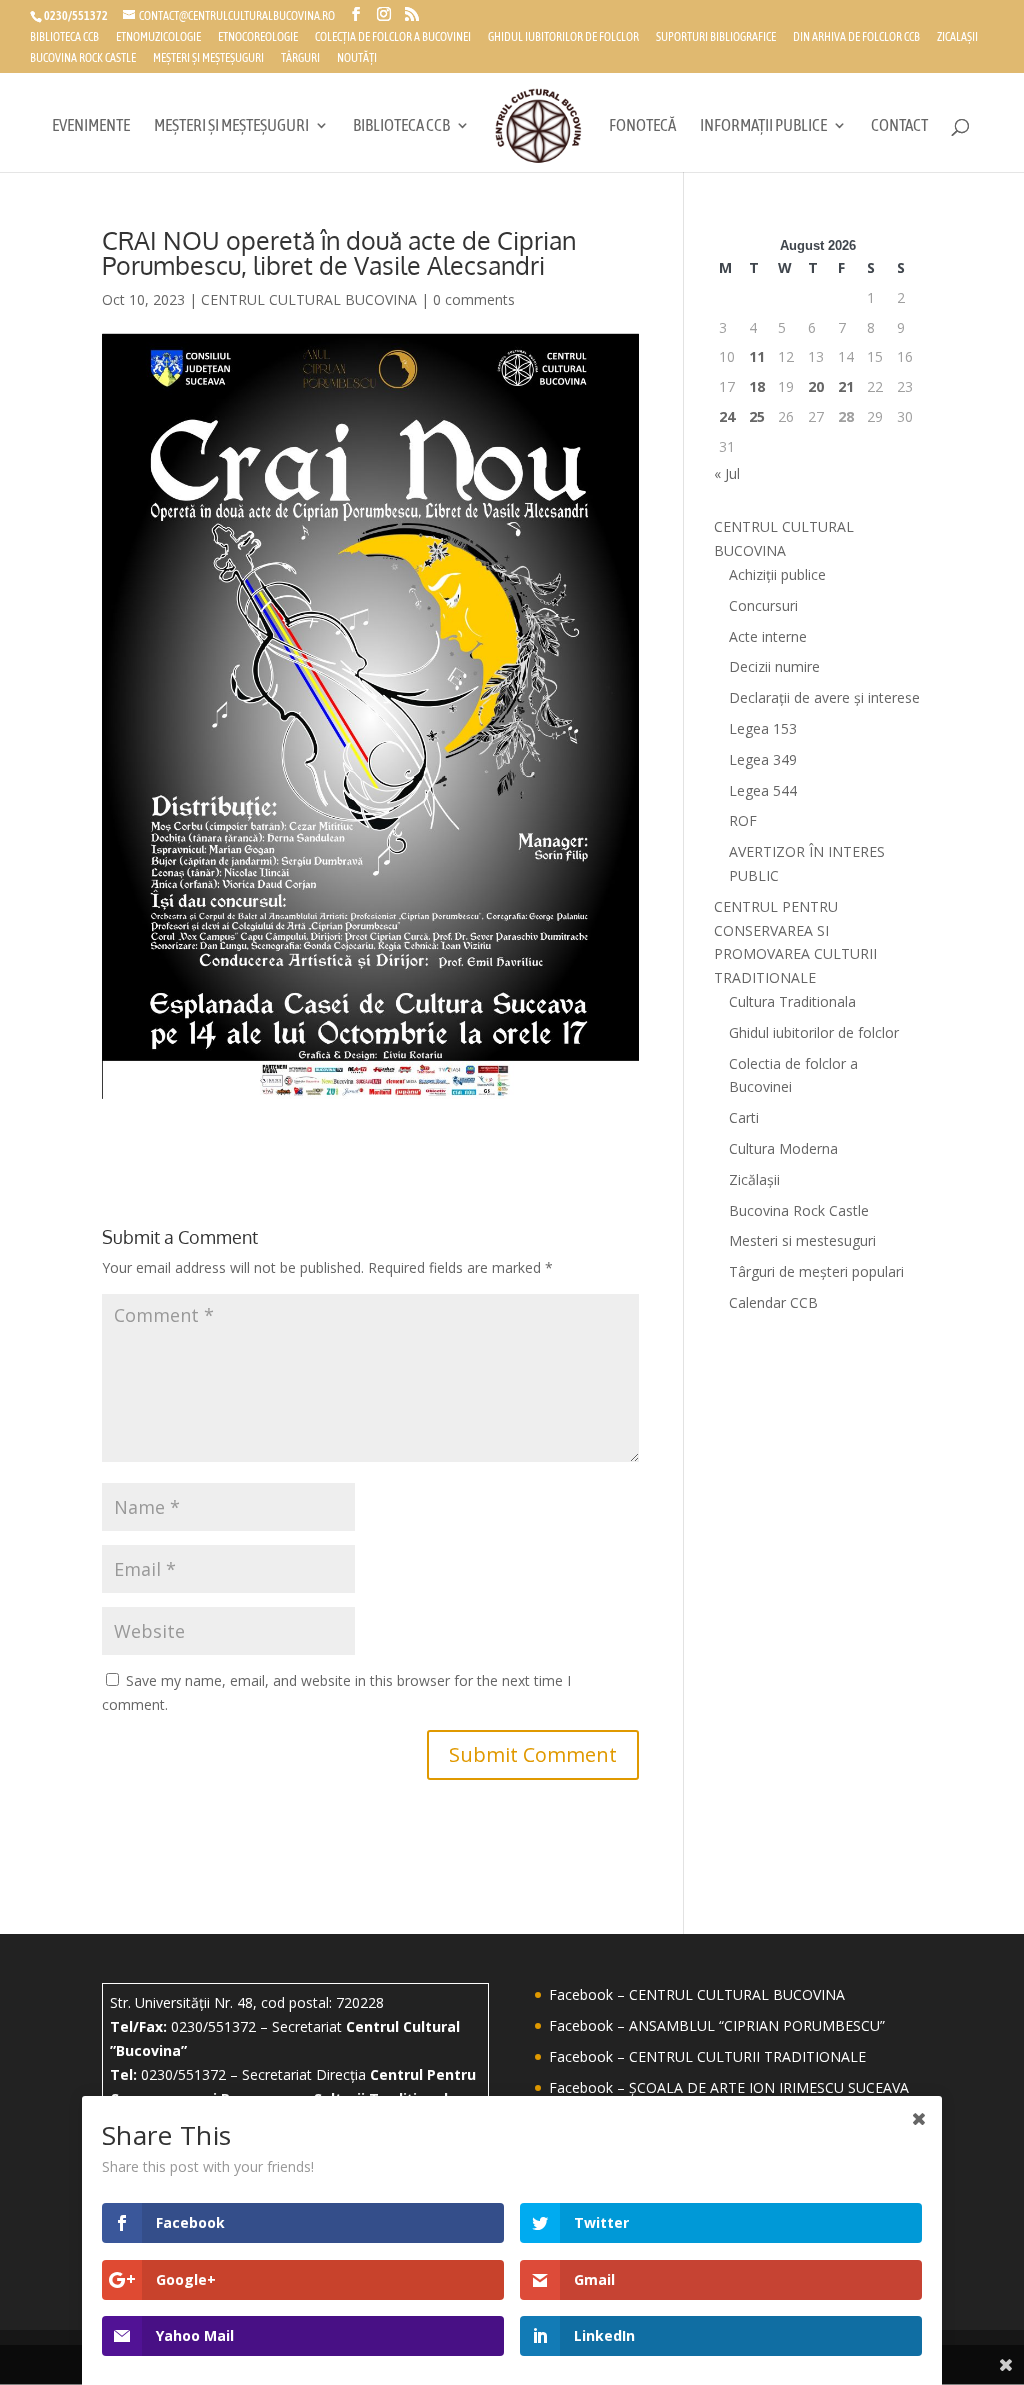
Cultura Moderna (783, 1148)
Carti (744, 1117)
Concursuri (763, 605)
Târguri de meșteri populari (816, 1271)
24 (727, 416)
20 (816, 386)
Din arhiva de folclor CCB (856, 37)
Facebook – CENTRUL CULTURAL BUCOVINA (697, 1994)
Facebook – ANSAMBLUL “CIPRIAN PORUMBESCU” (717, 2025)
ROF (743, 820)
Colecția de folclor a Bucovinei (393, 37)
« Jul (727, 473)
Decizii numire (774, 666)
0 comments (474, 299)
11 (757, 356)
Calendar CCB (773, 1302)
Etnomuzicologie (158, 37)
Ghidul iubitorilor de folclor (563, 37)
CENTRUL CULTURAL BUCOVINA (309, 299)
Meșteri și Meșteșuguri (208, 58)
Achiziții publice (777, 574)
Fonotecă (642, 126)
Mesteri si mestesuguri (802, 1240)
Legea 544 (763, 790)
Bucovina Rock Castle (83, 58)
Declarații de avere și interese (824, 697)
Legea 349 (763, 759)
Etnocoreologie (258, 37)
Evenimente (91, 126)
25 (757, 416)
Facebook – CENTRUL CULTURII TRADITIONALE (707, 2056)
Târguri (300, 58)
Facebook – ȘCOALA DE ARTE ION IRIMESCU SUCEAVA (729, 2087)
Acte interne (768, 636)
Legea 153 (763, 728)
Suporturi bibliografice (716, 37)
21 (846, 386)
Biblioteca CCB (64, 37)
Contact (899, 126)
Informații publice (763, 126)
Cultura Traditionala (792, 1001)
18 (757, 386)
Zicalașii (957, 37)
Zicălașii (754, 1179)
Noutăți (357, 58)
